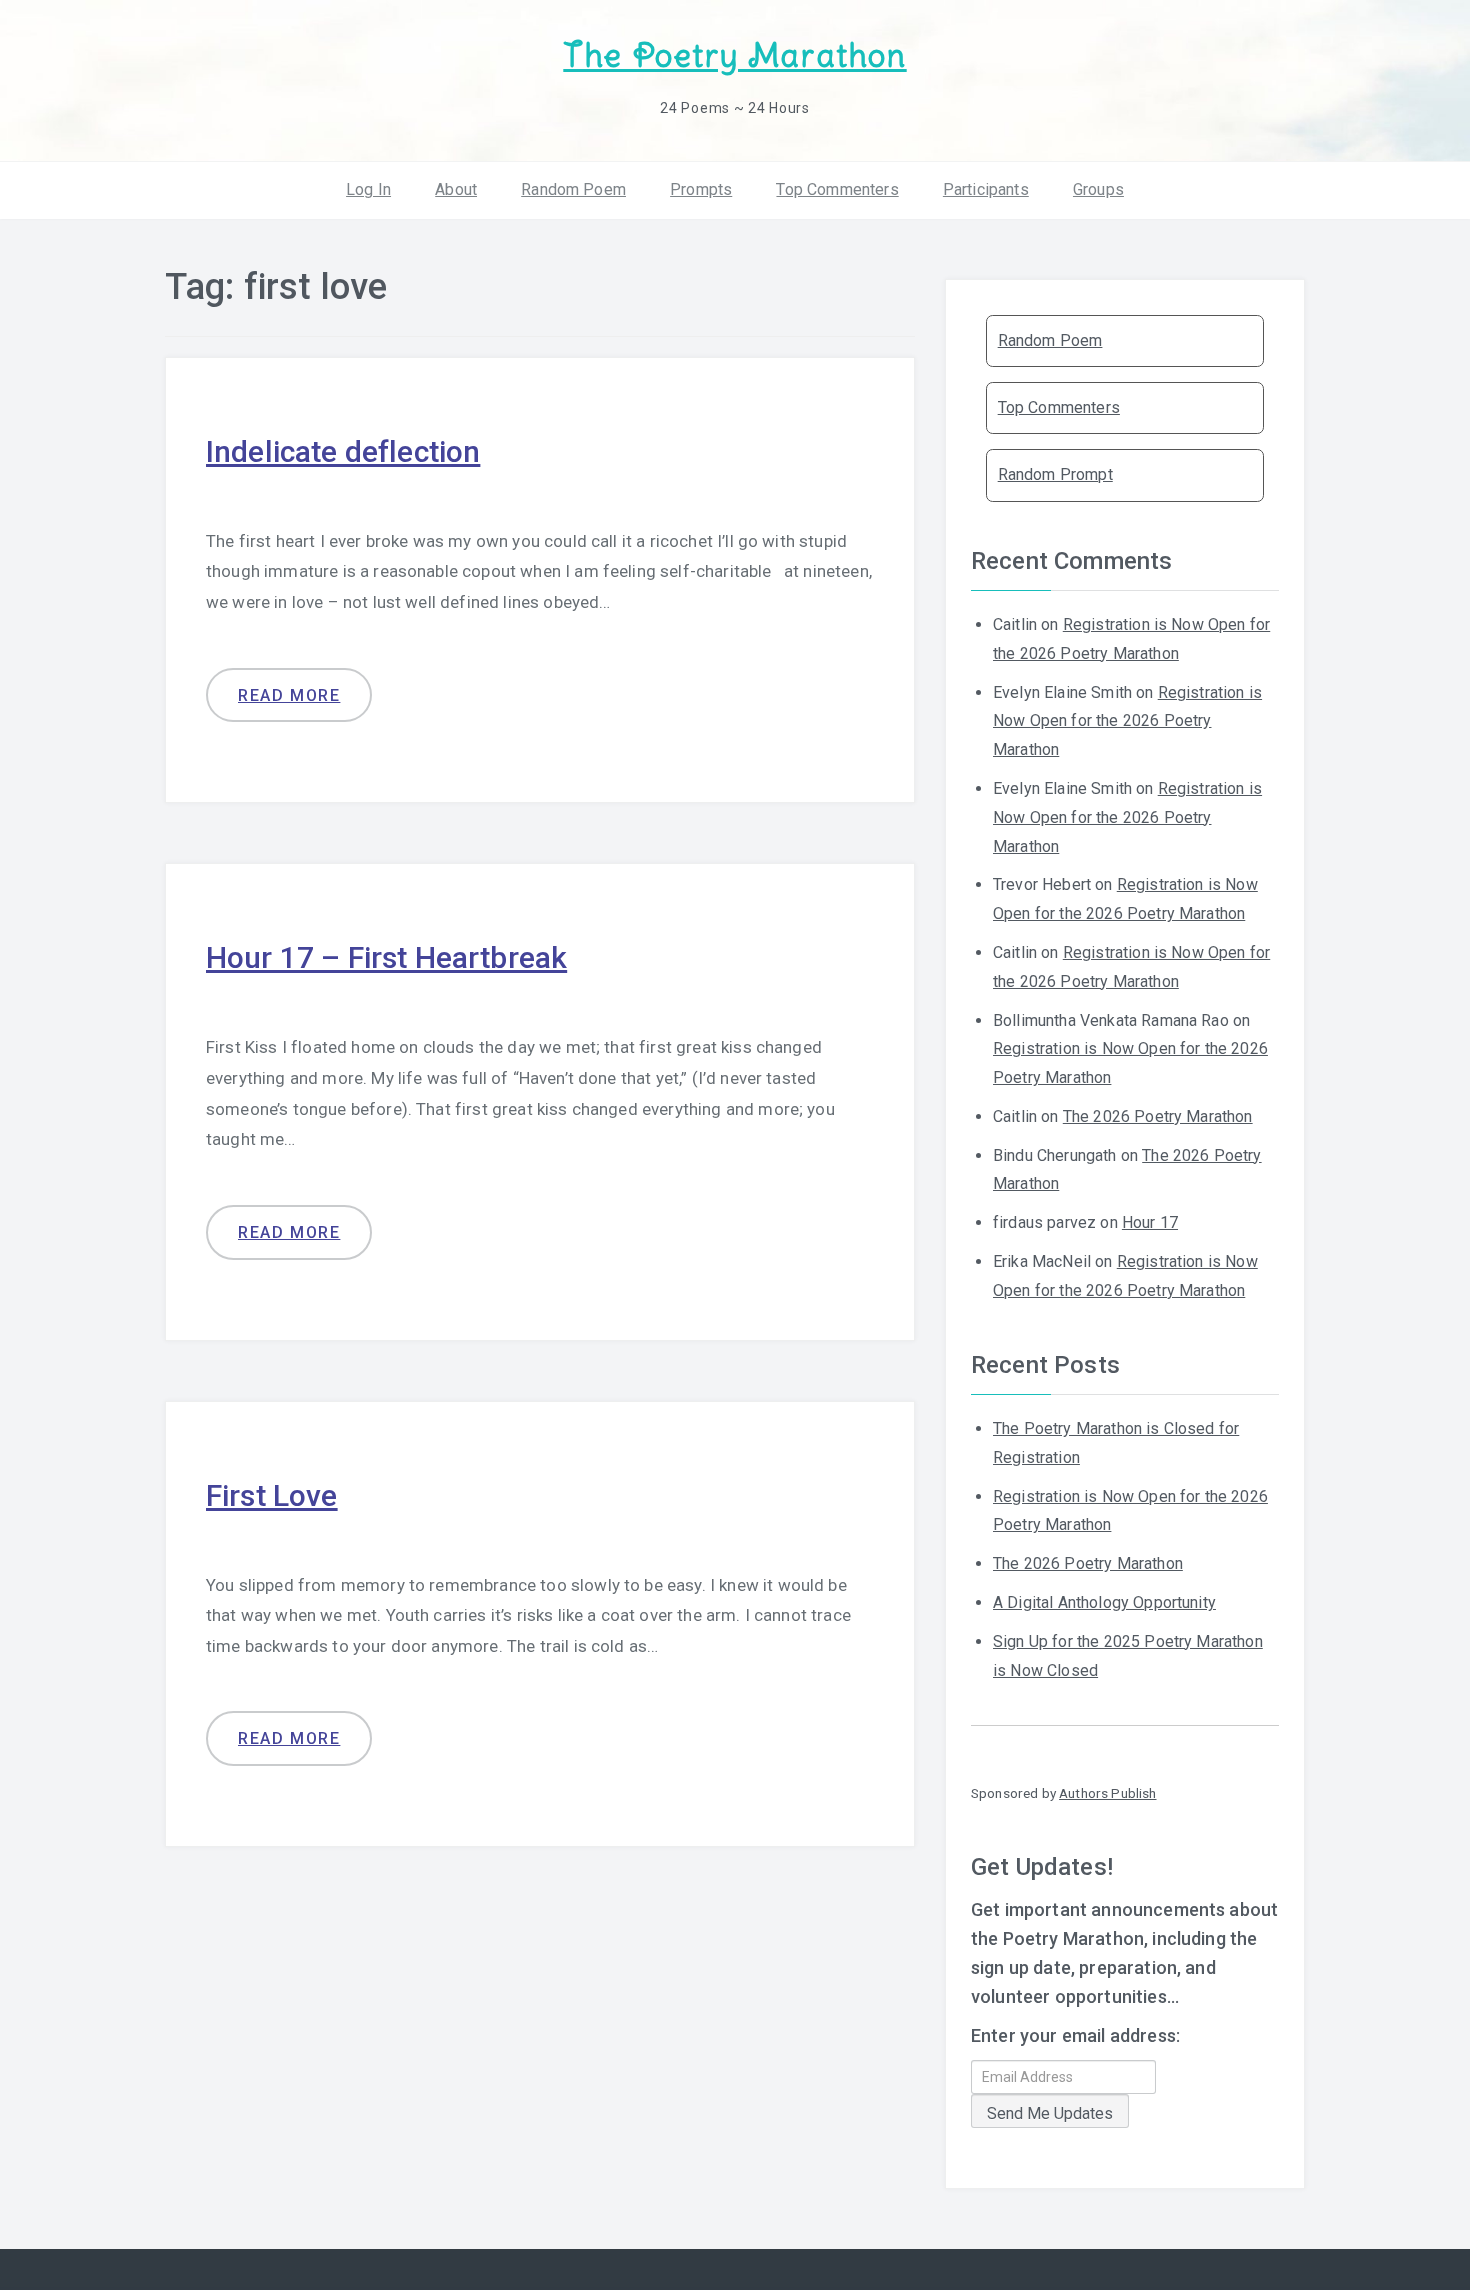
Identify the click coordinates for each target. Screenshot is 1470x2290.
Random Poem (573, 189)
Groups (1098, 189)
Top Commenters (837, 189)
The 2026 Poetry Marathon (1158, 1116)
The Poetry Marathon (734, 55)
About (456, 189)
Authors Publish (1107, 1793)
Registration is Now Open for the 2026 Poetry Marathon (1127, 721)
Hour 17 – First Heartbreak (386, 957)
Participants (986, 189)
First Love (272, 1495)
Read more (289, 695)
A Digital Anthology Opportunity (1104, 1602)
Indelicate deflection (343, 451)
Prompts (701, 189)
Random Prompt (1055, 474)
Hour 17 (1150, 1222)
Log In (368, 189)
